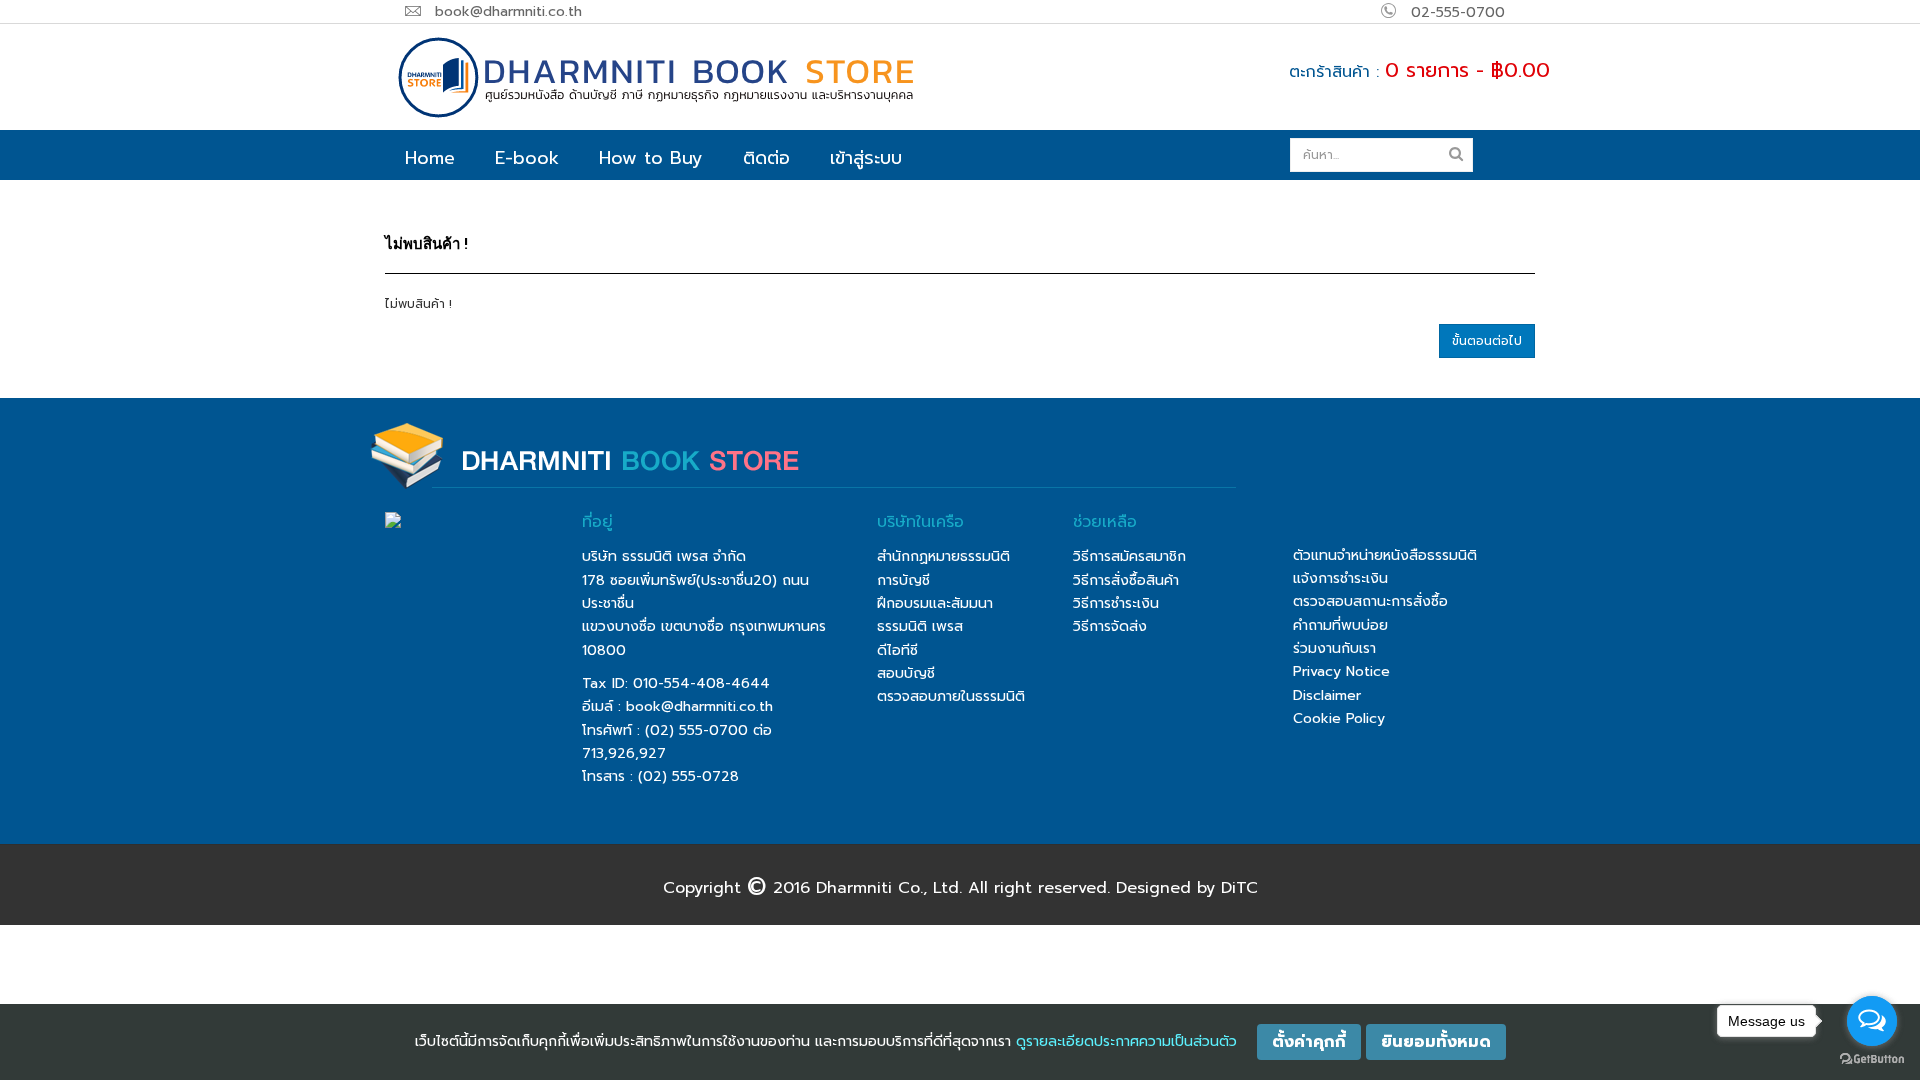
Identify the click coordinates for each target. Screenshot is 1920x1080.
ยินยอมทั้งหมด (1436, 1042)
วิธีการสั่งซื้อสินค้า (1126, 580)
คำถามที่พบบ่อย (1340, 625)
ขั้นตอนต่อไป (1487, 341)
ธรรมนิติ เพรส (920, 626)
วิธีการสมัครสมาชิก (1129, 556)
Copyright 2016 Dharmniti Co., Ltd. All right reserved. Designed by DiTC (960, 887)
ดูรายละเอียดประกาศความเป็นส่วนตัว (1126, 1041)
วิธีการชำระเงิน (1116, 603)
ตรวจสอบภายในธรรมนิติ (951, 696)
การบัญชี (903, 580)
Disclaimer (1327, 695)
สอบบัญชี (906, 673)
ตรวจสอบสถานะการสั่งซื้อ (1370, 601)
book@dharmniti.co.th (699, 706)
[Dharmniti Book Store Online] (735, 77)
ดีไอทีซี (897, 650)
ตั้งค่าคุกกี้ (1309, 1042)
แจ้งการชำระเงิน (1340, 578)
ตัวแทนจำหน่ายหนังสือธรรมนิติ (1385, 555)
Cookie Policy (1339, 718)
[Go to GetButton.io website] (1872, 1059)
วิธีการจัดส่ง (1110, 626)
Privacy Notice (1341, 671)
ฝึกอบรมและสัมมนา (935, 603)
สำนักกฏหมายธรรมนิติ (943, 556)
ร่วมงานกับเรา (1334, 648)
